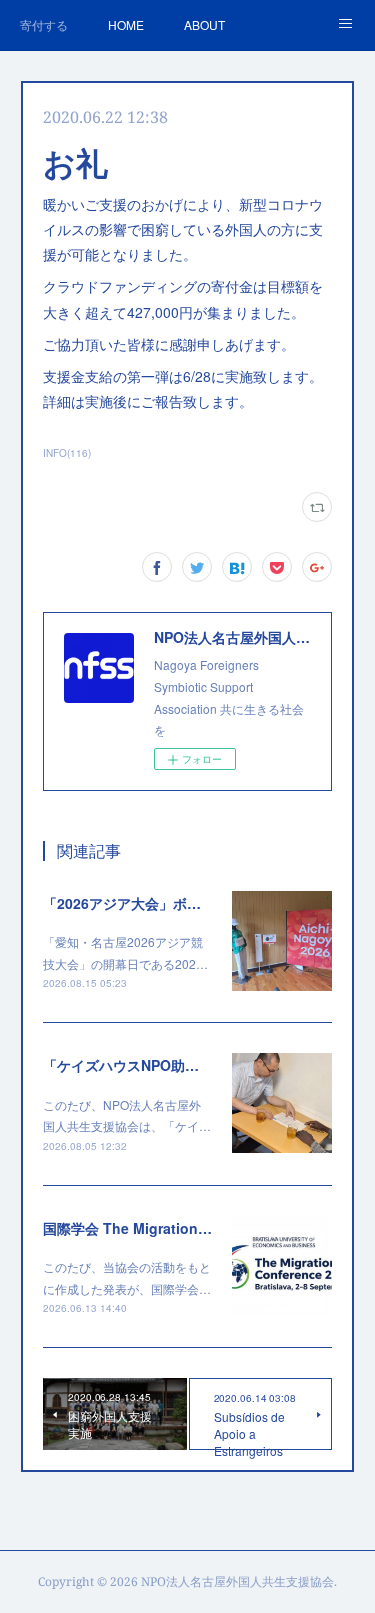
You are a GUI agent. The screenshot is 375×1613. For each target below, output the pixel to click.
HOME (126, 24)
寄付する (44, 24)
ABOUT (204, 24)
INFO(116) (67, 453)
